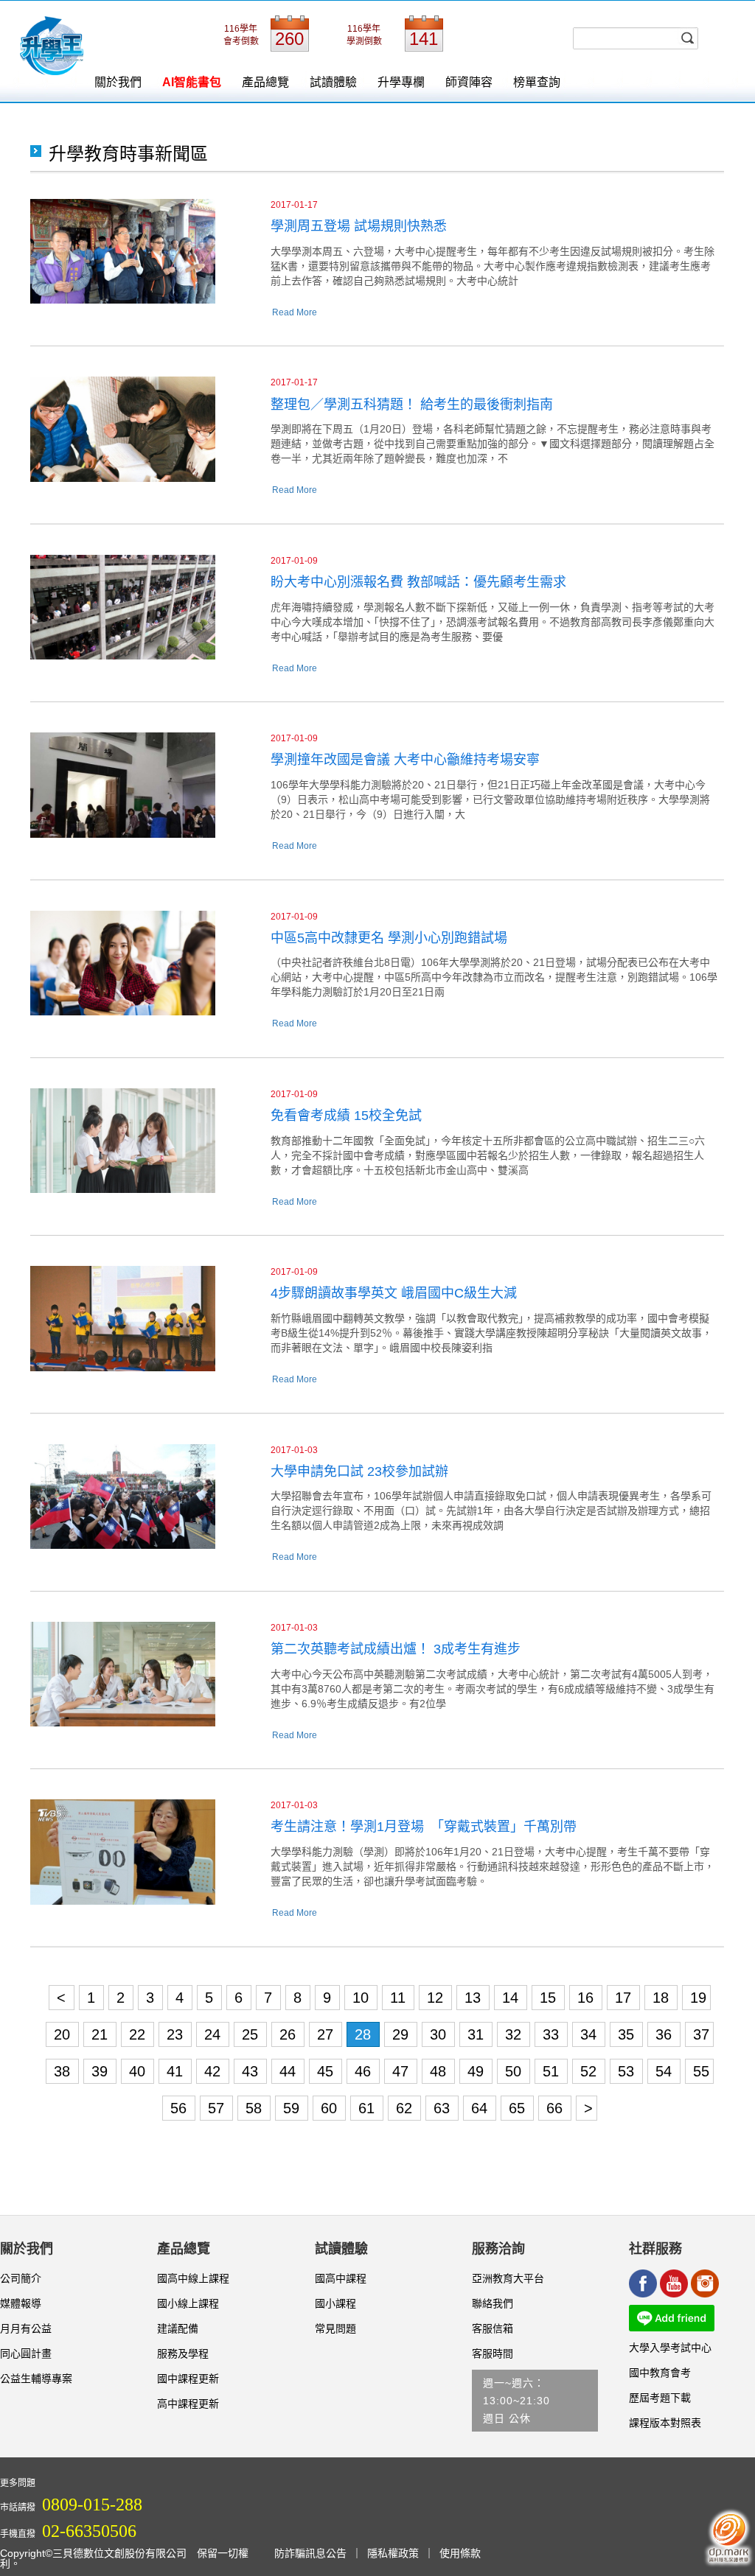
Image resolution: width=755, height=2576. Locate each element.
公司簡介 (21, 2278)
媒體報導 (21, 2303)
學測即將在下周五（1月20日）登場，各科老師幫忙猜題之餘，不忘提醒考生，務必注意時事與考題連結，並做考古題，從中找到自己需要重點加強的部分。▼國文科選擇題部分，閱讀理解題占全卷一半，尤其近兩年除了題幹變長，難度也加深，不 (493, 444)
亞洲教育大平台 (508, 2278)
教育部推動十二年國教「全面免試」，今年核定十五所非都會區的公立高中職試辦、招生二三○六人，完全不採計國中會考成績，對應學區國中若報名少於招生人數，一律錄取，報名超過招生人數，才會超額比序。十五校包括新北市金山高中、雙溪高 (488, 1155)
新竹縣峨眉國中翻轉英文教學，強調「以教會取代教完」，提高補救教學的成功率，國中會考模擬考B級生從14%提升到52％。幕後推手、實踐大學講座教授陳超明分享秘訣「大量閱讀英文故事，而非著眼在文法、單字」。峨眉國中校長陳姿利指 (491, 1333)
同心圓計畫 (26, 2353)
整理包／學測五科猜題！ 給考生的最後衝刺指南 (412, 405)
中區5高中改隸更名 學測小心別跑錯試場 (389, 938)
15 (550, 1998)
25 (252, 2034)
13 (475, 1998)
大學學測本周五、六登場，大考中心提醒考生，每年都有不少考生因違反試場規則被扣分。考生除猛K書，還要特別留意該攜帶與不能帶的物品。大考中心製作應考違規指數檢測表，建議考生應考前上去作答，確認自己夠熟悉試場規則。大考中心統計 (493, 266)
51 (553, 2071)
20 (64, 2034)
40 (139, 2071)
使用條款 (460, 2553)
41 (177, 2071)
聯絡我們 (493, 2303)
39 (102, 2071)
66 (557, 2108)
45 (327, 2071)
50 (515, 2071)
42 (215, 2071)
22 (139, 2034)
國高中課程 (341, 2278)
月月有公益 (26, 2328)
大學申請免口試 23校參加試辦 (359, 1471)
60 (331, 2108)
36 (666, 2034)
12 (437, 1998)
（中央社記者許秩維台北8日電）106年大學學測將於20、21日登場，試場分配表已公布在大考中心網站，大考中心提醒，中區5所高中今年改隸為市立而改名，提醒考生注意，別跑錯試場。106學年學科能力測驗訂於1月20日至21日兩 (494, 977)
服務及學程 (183, 2353)
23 (177, 2034)
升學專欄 (401, 82)
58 (256, 2108)
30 (440, 2034)
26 (290, 2034)
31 (478, 2034)
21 (102, 2034)
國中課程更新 (188, 2379)
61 (369, 2108)
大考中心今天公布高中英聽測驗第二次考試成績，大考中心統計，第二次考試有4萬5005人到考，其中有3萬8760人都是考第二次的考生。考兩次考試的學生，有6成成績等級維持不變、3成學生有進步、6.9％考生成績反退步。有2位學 (493, 1689)
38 (64, 2071)
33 (553, 2034)
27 (327, 2034)
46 (365, 2071)
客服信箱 (493, 2328)
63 (444, 2108)
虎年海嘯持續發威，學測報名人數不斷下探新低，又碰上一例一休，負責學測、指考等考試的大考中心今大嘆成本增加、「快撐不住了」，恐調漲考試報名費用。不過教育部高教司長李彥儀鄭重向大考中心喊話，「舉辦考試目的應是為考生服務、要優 (493, 622)
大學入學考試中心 (670, 2348)
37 (701, 2034)
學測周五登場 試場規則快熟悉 (359, 226)
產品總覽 (265, 82)
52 (591, 2071)
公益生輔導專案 (36, 2379)
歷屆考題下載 (660, 2398)
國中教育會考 (660, 2373)
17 (625, 1998)
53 (628, 2071)
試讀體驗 (333, 82)
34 (591, 2034)
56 (181, 2108)
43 (252, 2071)
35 (628, 2034)
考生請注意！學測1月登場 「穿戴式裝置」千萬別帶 (424, 1827)
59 (293, 2108)
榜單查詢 (537, 82)
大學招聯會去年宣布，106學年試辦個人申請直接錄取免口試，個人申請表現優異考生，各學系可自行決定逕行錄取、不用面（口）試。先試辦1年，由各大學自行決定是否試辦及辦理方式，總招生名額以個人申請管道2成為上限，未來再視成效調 (491, 1511)
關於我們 (118, 82)
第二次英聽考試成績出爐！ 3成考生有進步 (396, 1649)
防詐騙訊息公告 (310, 2553)
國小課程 (335, 2303)
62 (406, 2108)
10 (363, 1998)
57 (218, 2108)
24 (215, 2034)
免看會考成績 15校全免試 (346, 1116)
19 (698, 1998)
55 (701, 2071)
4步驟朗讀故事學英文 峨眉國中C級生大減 (394, 1293)
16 (588, 1998)
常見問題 (335, 2328)
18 (663, 1998)
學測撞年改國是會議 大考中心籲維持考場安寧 (405, 760)
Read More (295, 312)
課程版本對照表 (665, 2423)
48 (440, 2071)
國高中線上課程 (193, 2278)
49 (478, 2071)
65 (519, 2108)
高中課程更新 (188, 2404)
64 (481, 2108)
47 (403, 2071)
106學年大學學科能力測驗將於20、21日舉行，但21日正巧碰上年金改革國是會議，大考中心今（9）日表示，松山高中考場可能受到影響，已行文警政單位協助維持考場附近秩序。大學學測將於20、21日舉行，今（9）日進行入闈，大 (490, 799)
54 (666, 2071)
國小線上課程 (188, 2303)
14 (512, 1998)
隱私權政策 (393, 2553)
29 (403, 2034)
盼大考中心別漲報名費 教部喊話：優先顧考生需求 (418, 582)
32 (515, 2034)
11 (400, 1998)
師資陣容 (469, 82)
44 (290, 2071)
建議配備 (178, 2328)
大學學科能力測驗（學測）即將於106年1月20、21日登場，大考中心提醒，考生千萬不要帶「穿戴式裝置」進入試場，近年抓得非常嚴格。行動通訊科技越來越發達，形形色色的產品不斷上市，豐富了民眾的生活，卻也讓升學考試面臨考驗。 (493, 1866)
